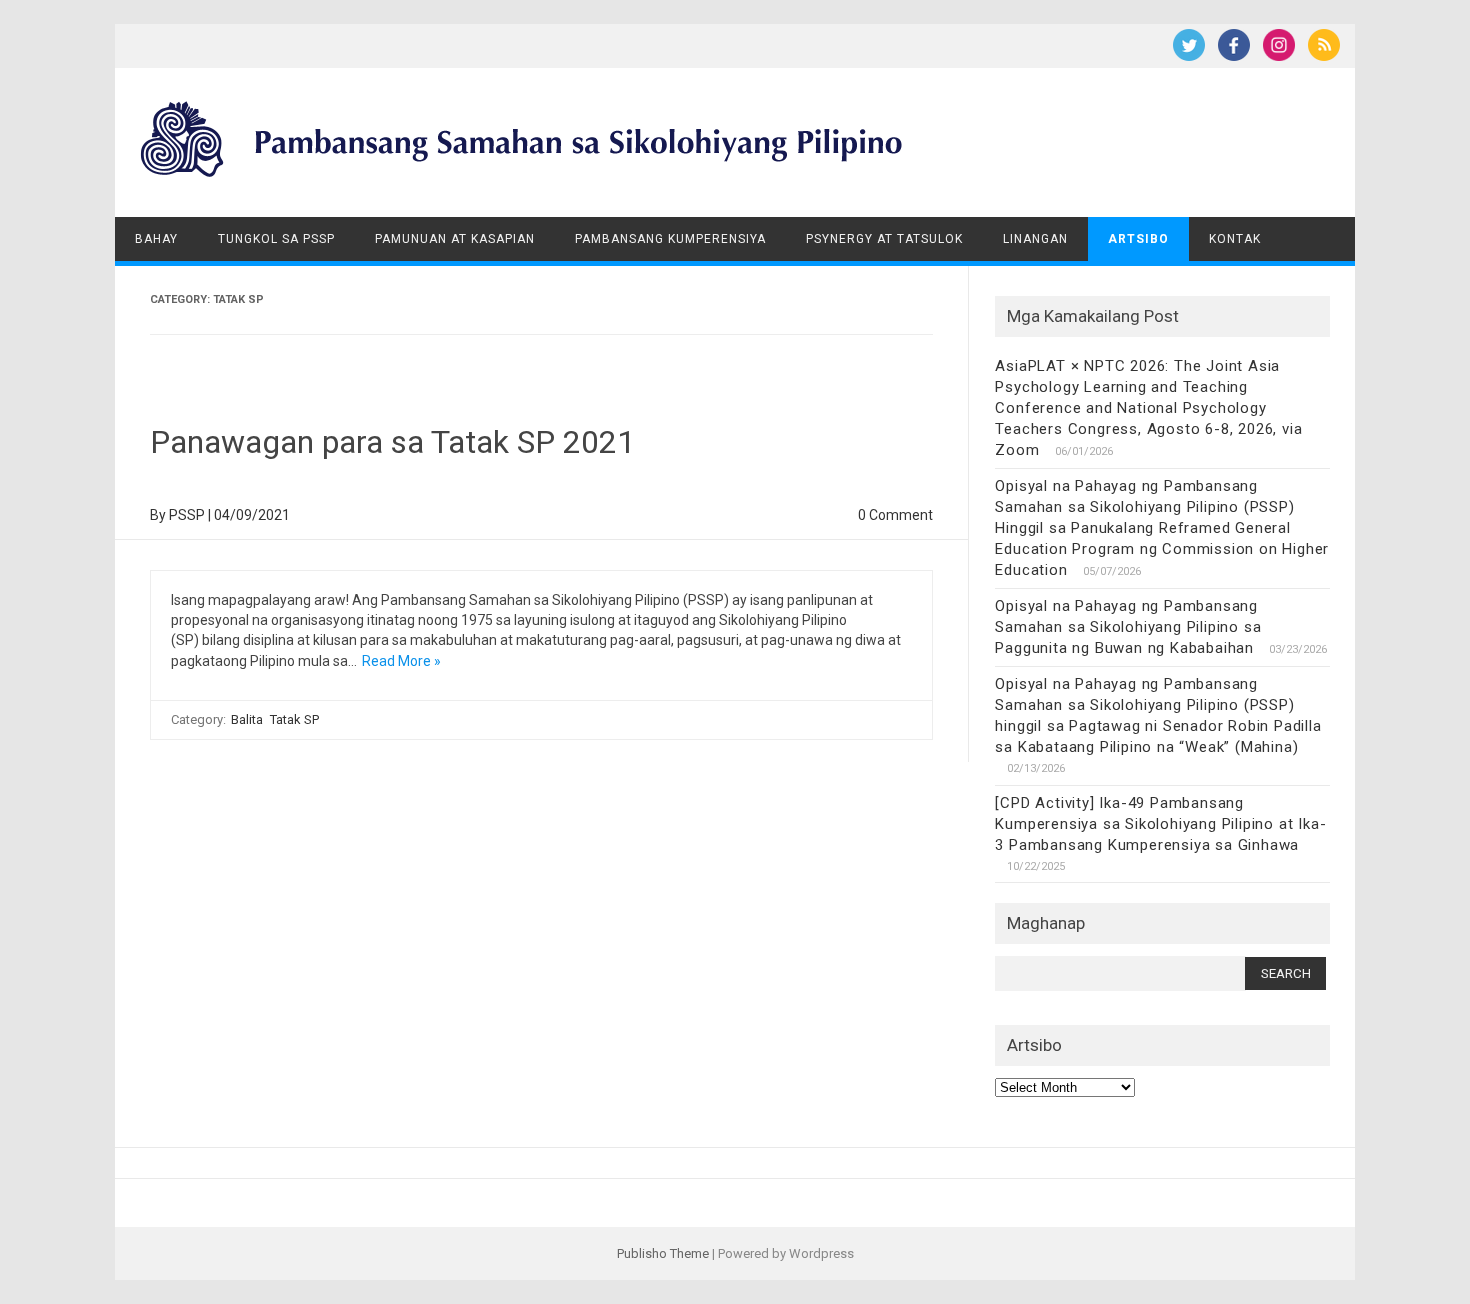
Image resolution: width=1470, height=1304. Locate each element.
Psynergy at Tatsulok (884, 239)
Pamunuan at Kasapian (455, 239)
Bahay (156, 239)
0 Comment (895, 515)
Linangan (1035, 239)
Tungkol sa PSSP (276, 239)
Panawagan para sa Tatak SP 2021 (392, 442)
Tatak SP (294, 719)
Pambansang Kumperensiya (670, 239)
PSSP (187, 515)
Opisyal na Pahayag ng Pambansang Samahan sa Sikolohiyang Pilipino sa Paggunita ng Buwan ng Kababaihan (1128, 627)
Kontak (1235, 239)
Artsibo (1138, 239)
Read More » (401, 661)
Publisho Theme (663, 1253)
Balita (247, 719)
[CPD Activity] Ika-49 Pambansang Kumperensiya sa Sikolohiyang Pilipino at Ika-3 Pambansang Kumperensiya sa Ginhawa (1160, 824)
